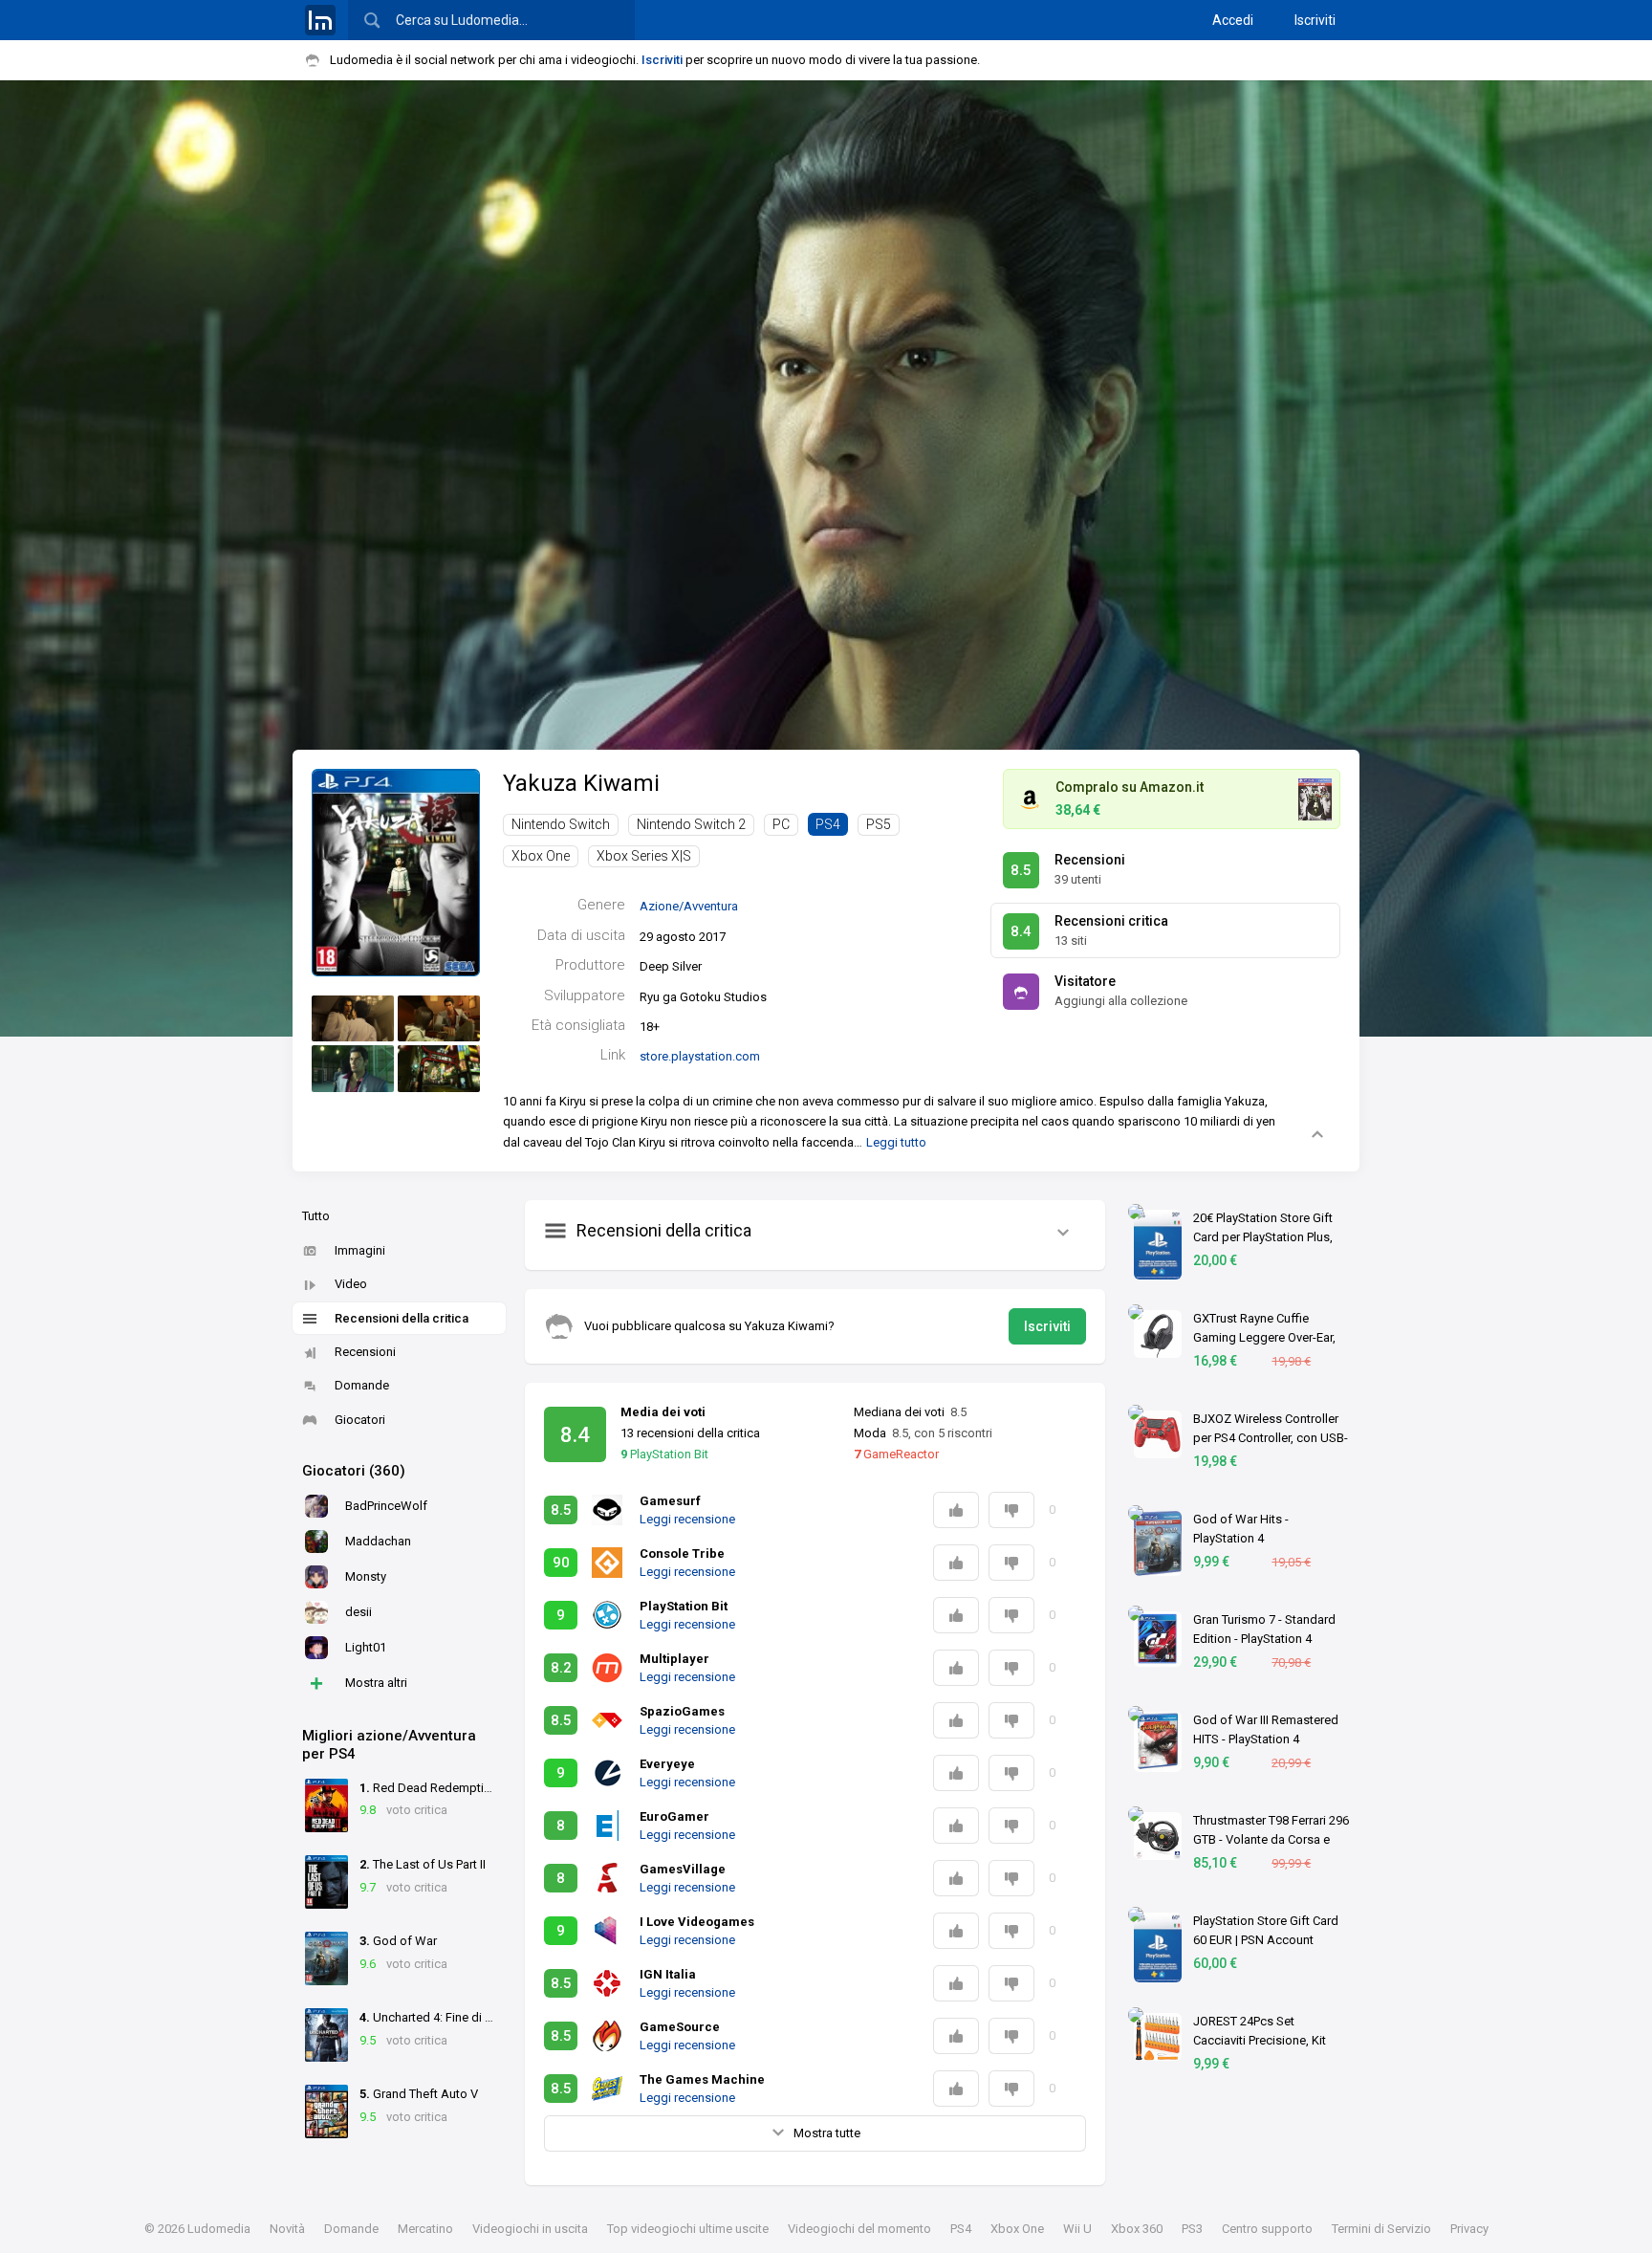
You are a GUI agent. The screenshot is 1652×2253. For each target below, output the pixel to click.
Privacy (1469, 2229)
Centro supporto (1267, 2229)
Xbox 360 (1137, 2229)
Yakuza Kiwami (581, 783)
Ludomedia (219, 2229)
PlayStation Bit (664, 1454)
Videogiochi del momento (859, 2229)
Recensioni (365, 1352)
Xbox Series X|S (644, 856)
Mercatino (425, 2229)
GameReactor (896, 1454)
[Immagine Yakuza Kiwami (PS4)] (353, 1019)
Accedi (1233, 20)
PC (781, 824)
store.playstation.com (700, 1056)
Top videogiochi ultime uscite (688, 2229)
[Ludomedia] (320, 20)
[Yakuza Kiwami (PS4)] (396, 872)
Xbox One (541, 856)
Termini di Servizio (1381, 2229)
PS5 (879, 824)
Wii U (1077, 2229)
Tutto (316, 1216)
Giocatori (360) (354, 1471)
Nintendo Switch (561, 824)
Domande (362, 1385)
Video (351, 1284)
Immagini (360, 1250)
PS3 (1192, 2229)
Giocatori (360, 1420)
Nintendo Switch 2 (691, 824)
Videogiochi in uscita (530, 2229)
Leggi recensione (687, 1519)
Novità (287, 2229)
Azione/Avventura (689, 906)
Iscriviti (1315, 20)
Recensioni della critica (402, 1318)
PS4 (828, 824)
